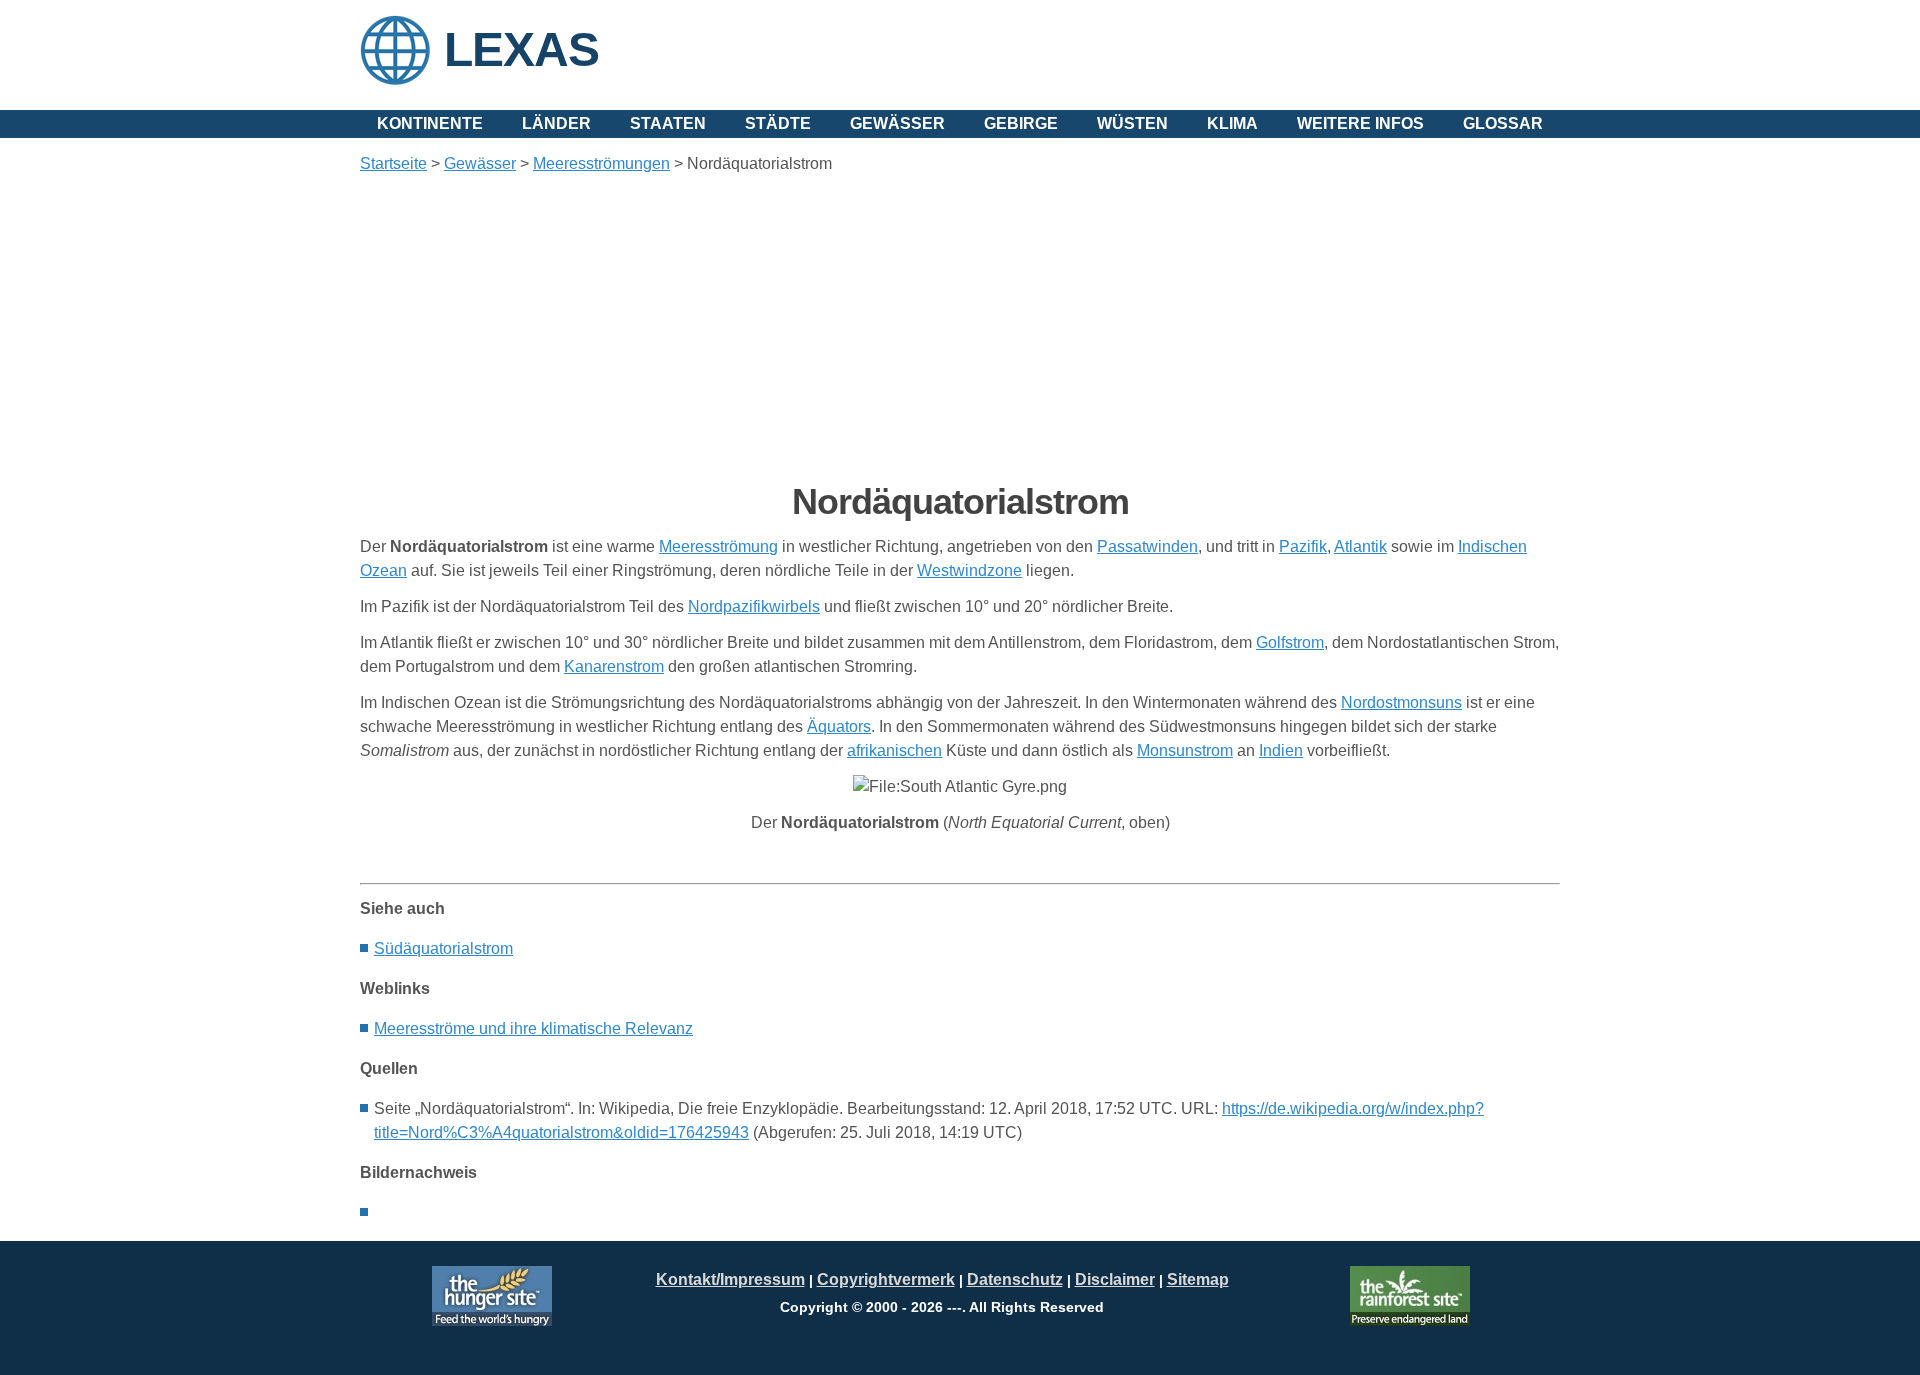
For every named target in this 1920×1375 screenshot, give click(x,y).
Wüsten (1132, 123)
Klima (1232, 123)
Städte (778, 123)
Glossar (1503, 123)
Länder (556, 123)
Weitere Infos (1360, 123)
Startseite (393, 163)
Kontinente (430, 123)
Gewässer (897, 123)
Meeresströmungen (601, 163)
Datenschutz (1015, 1279)
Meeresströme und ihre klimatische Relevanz (533, 1028)
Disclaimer (1115, 1279)
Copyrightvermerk (886, 1279)
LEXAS (521, 49)
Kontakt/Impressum (730, 1279)
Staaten (668, 123)
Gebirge (1021, 123)
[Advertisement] (960, 328)
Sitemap (1198, 1279)
